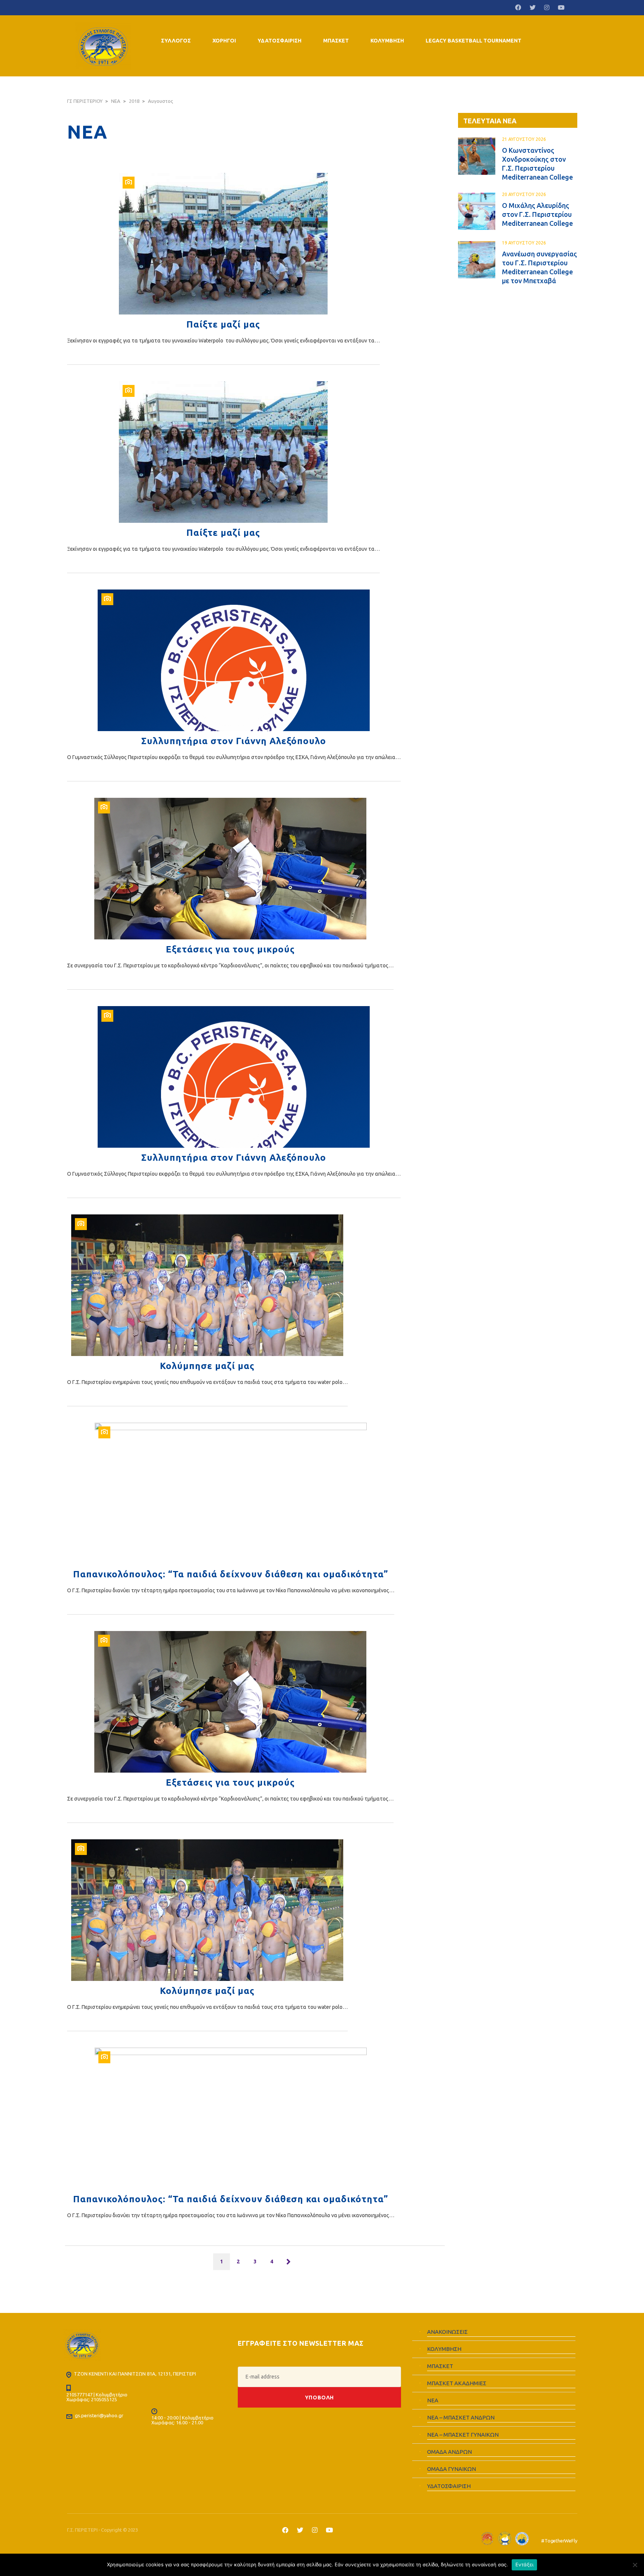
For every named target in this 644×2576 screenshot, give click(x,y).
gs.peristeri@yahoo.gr (99, 2415)
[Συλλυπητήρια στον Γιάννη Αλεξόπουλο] (234, 660)
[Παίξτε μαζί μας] (223, 244)
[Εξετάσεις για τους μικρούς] (230, 869)
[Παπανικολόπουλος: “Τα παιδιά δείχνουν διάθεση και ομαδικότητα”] (231, 1494)
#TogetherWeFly (559, 2541)
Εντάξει (525, 2564)
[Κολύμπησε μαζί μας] (207, 1285)
